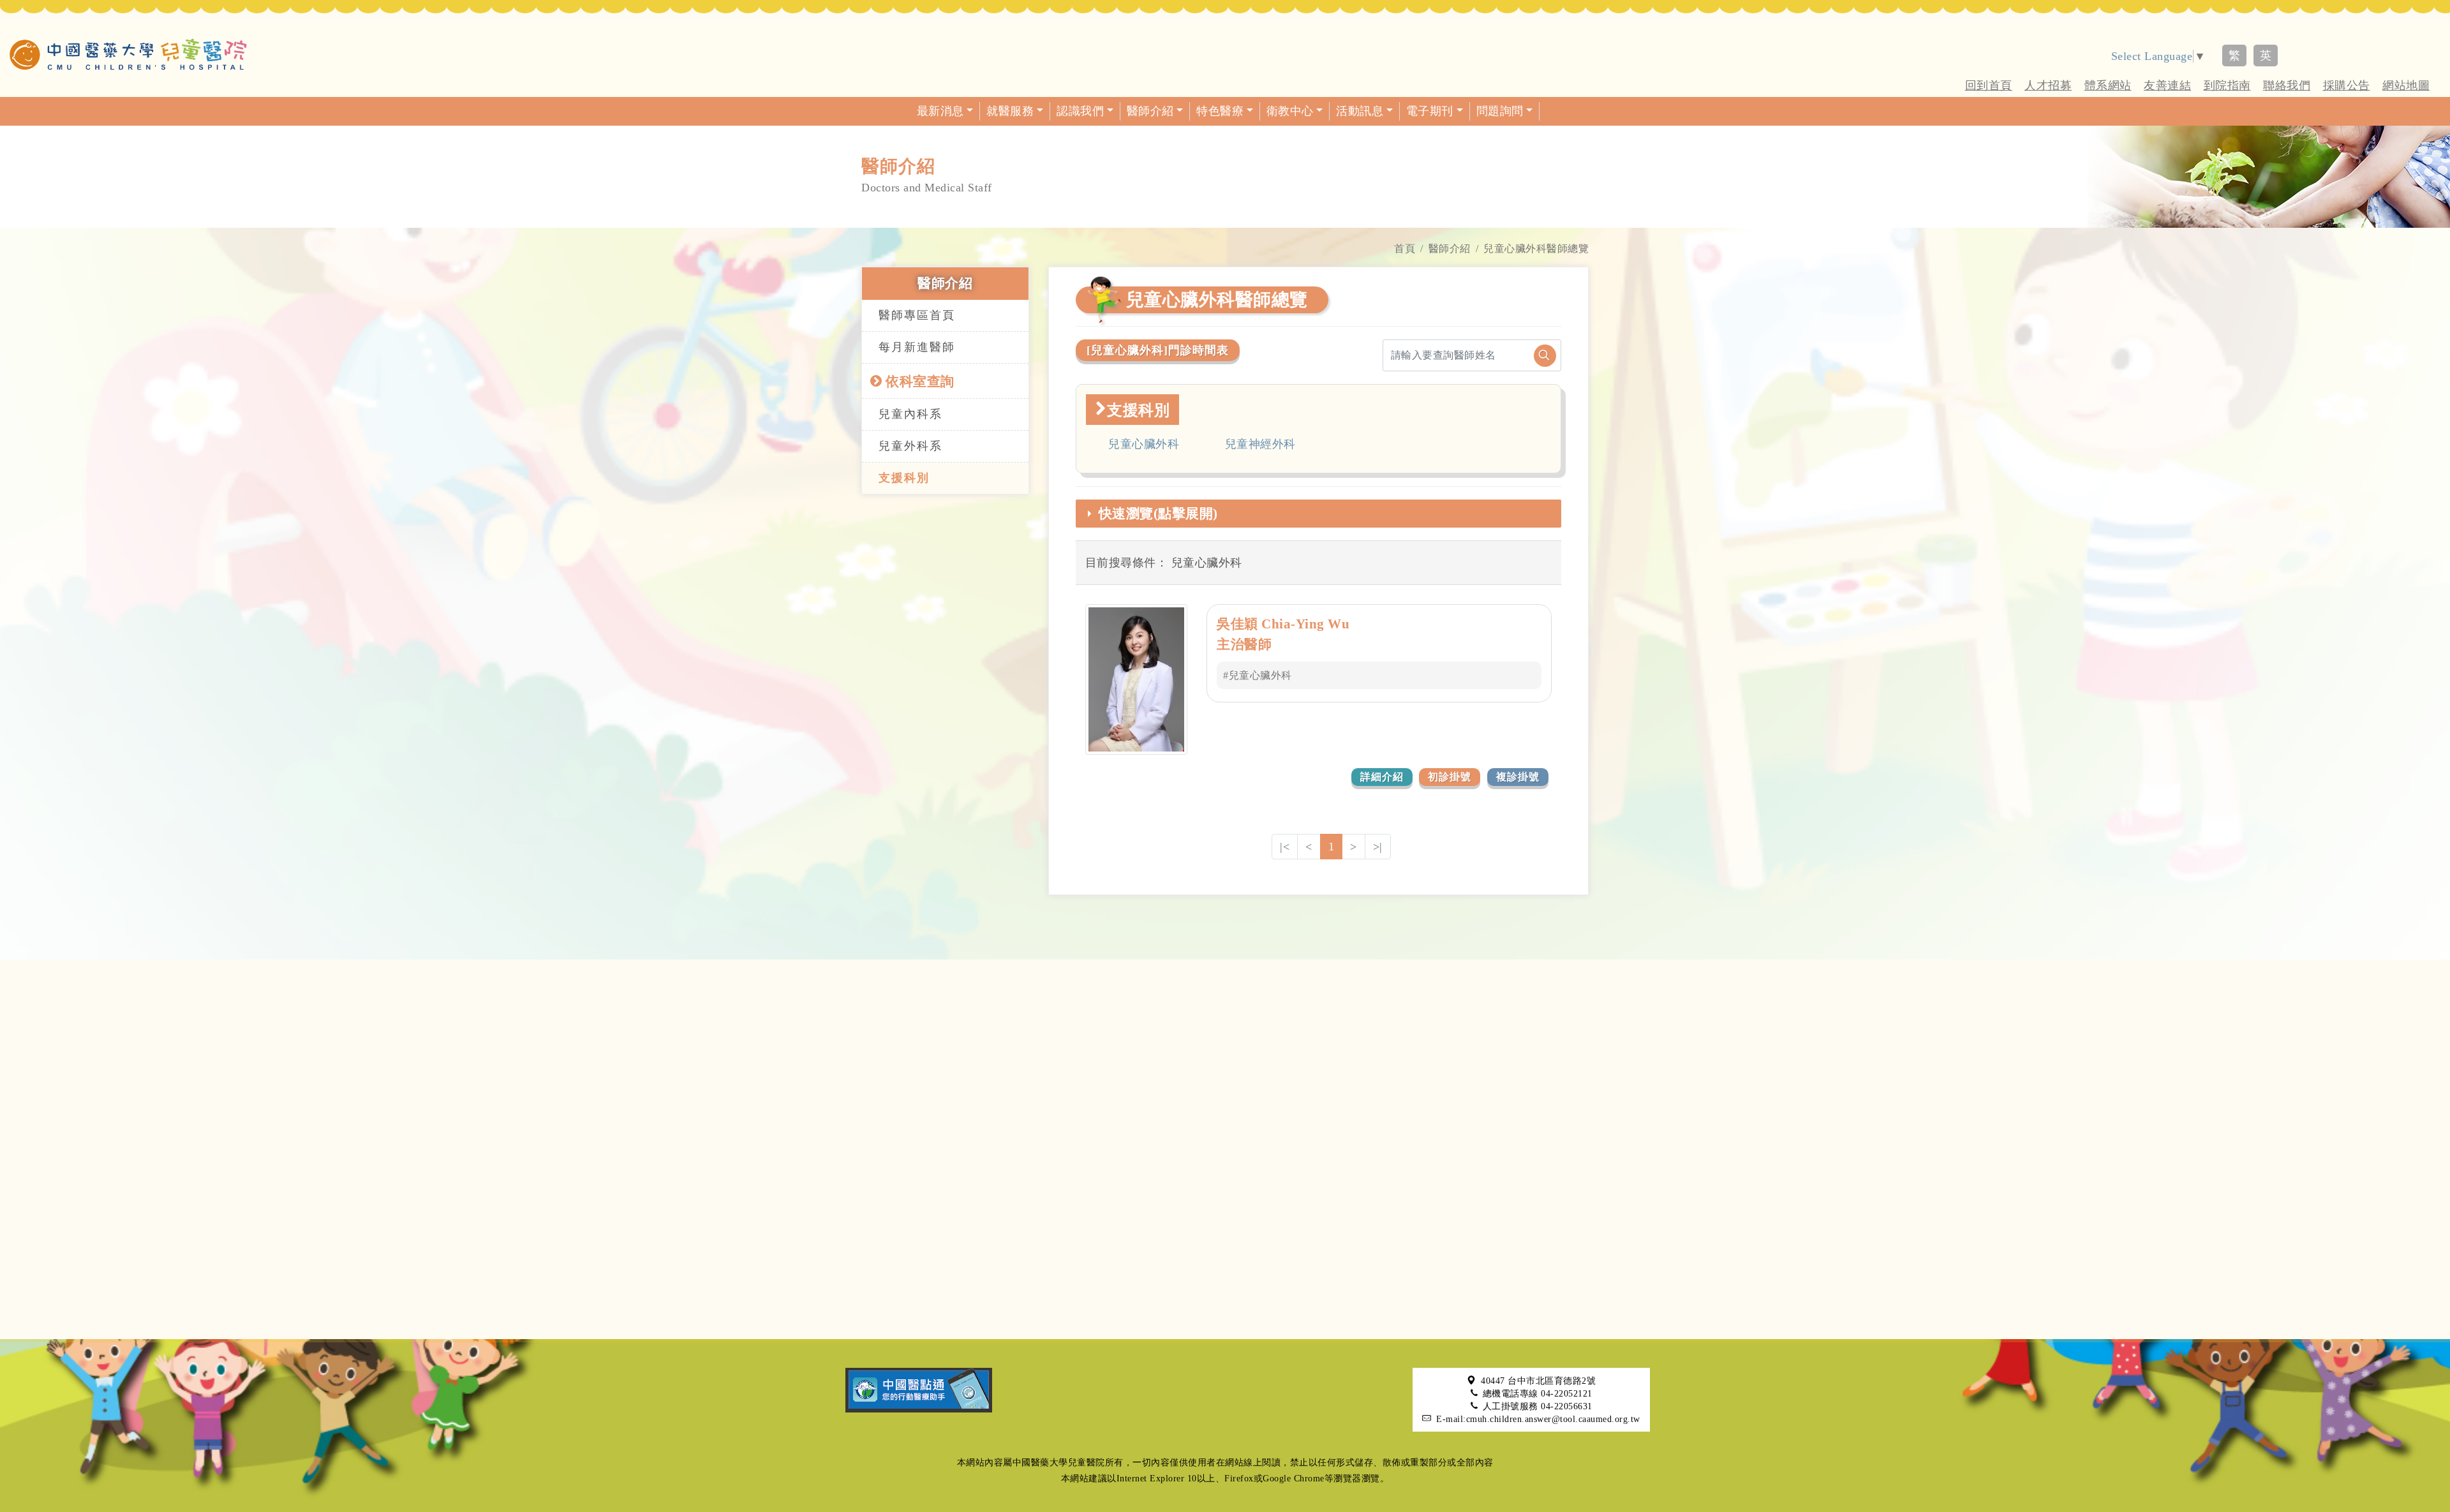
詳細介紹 (1382, 777)
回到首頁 (1989, 85)
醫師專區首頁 (917, 315)
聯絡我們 (2287, 85)
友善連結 (2167, 85)
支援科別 (904, 478)
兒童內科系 (910, 414)
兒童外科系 (910, 446)
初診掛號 (1450, 777)
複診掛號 (1518, 777)
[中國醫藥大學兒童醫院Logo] (128, 54)
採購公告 (2347, 85)
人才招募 (2048, 85)
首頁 (1405, 248)
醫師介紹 (1450, 248)
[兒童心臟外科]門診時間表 (1158, 350)
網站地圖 (2406, 85)
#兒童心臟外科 (1258, 675)
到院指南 (2227, 85)
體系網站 (2108, 85)
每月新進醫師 (917, 347)
